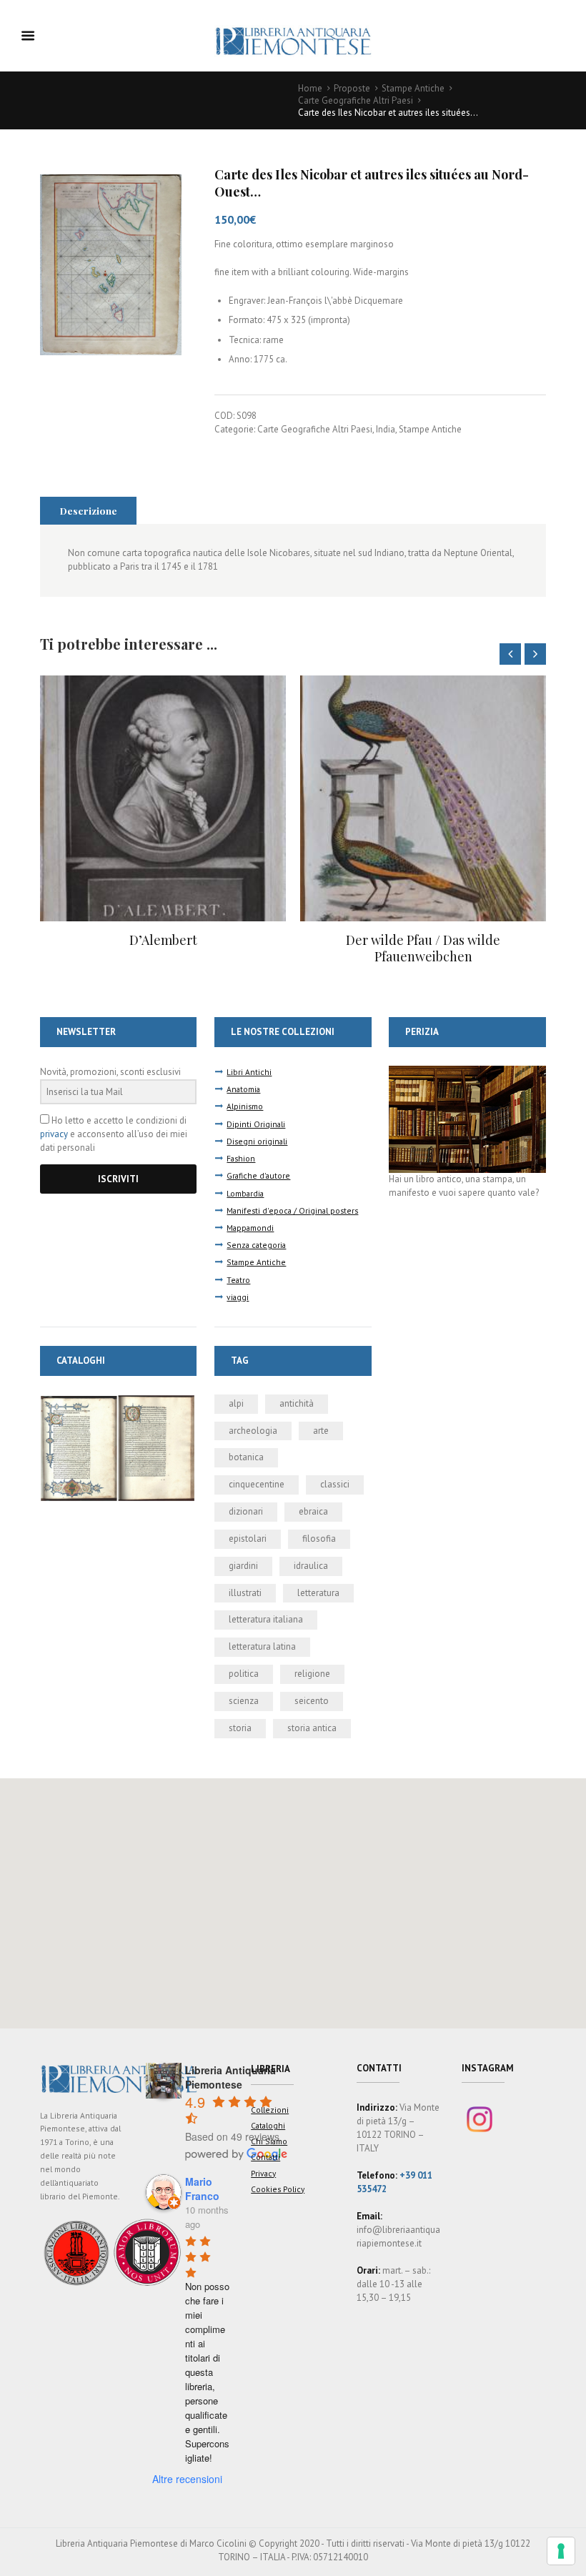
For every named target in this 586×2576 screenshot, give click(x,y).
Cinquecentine (257, 1484)
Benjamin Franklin (423, 940)
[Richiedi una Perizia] (467, 1072)
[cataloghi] (118, 1401)
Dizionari (246, 1511)
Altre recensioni (187, 2479)
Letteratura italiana (266, 1619)
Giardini (243, 1566)
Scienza (244, 1701)
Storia (240, 1728)
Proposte (352, 88)
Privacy (263, 2173)
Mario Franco (202, 2189)
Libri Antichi (249, 1072)
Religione (312, 1674)
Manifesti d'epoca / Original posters (292, 1210)
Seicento (312, 1701)
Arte (321, 1431)
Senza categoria (256, 1245)
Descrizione (89, 510)
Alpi (236, 1403)
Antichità (297, 1403)
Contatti (265, 2157)
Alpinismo (245, 1106)
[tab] (88, 510)
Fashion (241, 1158)
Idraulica (311, 1566)
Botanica (246, 1457)
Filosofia (319, 1539)
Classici (335, 1484)
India (386, 429)
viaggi (238, 1297)
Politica (244, 1674)
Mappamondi (250, 1228)
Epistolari (248, 1539)
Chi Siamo (269, 2141)
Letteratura (318, 1593)
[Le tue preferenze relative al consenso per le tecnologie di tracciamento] (561, 2551)
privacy (54, 1134)
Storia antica (312, 1728)
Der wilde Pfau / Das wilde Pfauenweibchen (163, 948)
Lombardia (245, 1193)
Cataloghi (268, 2125)
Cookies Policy (278, 2189)
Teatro (238, 1280)
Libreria (270, 2069)
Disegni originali (257, 1141)
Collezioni (270, 2110)
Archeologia (253, 1431)
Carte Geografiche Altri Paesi (356, 100)
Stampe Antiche (413, 88)
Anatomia (243, 1089)
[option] (163, 821)
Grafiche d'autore (258, 1175)
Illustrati (245, 1593)
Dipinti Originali (256, 1124)
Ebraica (313, 1511)
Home (310, 88)
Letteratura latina (262, 1646)
